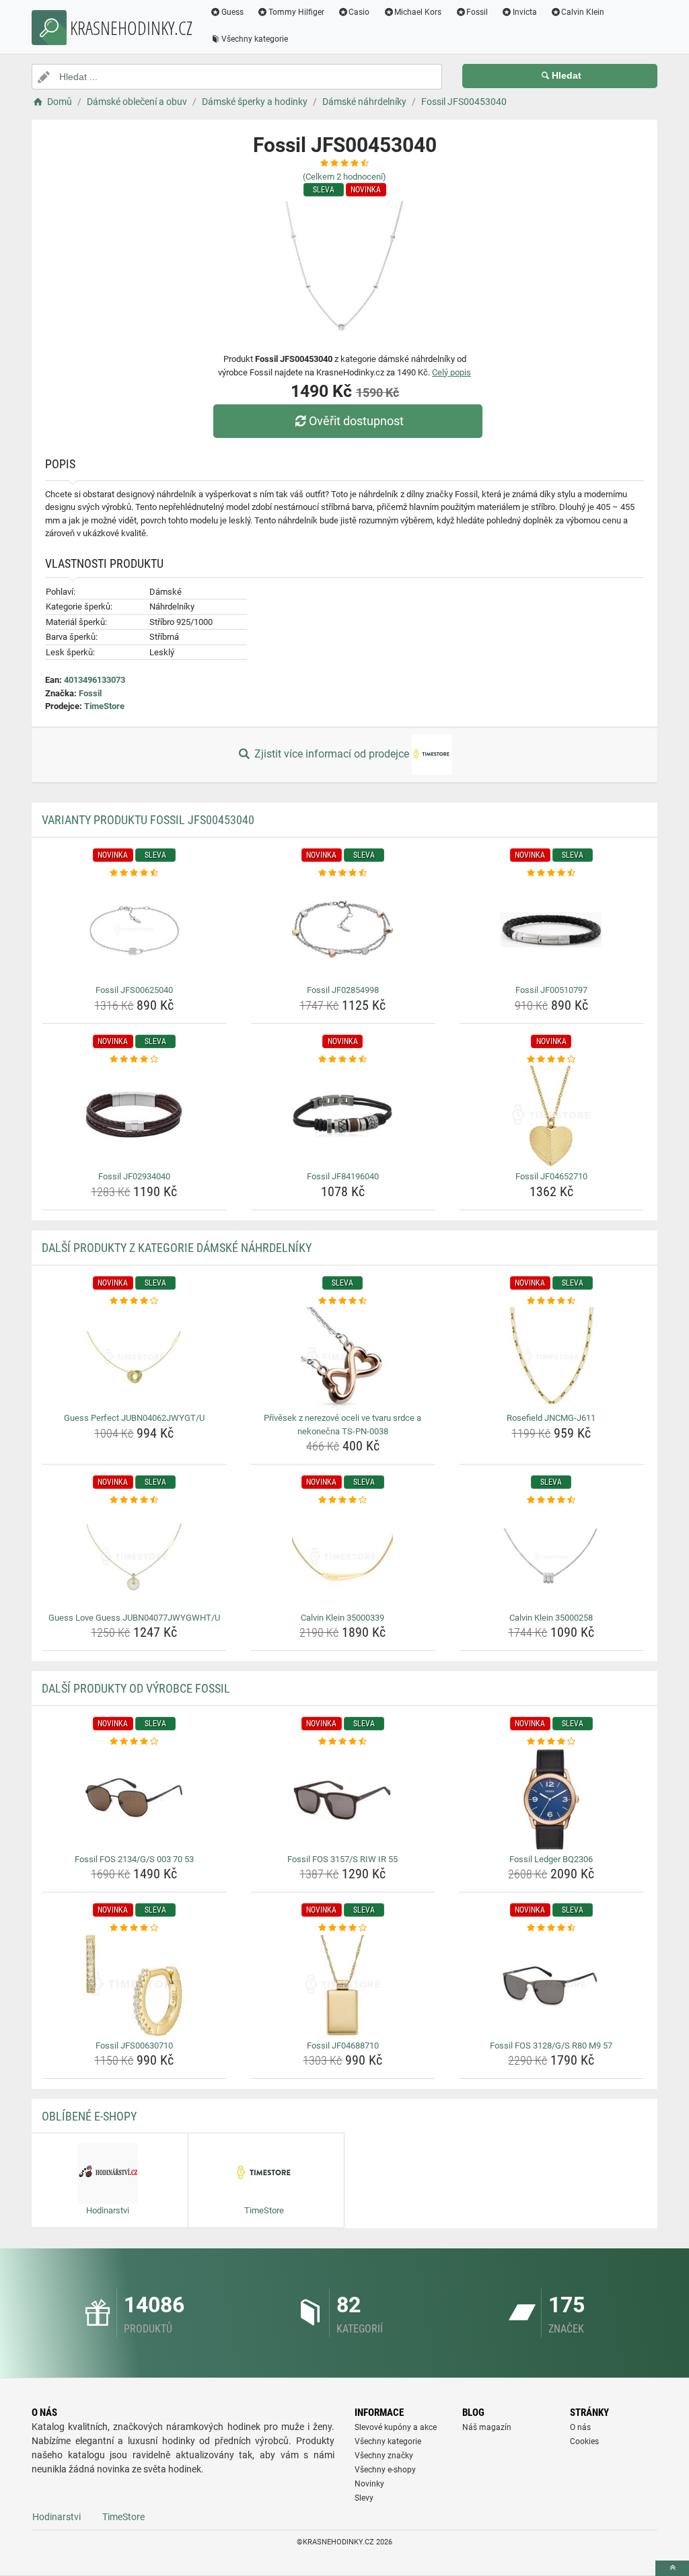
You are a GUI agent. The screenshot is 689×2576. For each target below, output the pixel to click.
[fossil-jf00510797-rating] (551, 873)
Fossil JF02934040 (134, 1176)
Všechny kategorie (255, 39)
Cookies (584, 2441)
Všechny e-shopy (385, 2470)
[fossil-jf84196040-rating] (343, 1060)
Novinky (369, 2484)
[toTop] (672, 2568)
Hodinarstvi (57, 2517)
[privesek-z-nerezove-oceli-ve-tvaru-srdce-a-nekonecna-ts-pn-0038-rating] (343, 1301)
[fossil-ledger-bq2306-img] (551, 1799)
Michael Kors (418, 12)
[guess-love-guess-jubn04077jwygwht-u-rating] (134, 1500)
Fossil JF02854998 (343, 990)
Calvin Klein (583, 12)
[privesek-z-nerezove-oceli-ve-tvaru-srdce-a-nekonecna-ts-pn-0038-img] (343, 1358)
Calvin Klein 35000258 (551, 1618)
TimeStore (104, 706)
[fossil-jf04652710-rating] (551, 1060)
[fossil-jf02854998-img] (343, 930)
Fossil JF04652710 (551, 1176)
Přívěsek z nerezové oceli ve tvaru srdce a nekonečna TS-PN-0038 (342, 1425)
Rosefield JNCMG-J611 (551, 1418)
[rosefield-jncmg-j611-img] (551, 1358)
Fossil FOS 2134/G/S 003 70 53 (134, 1859)
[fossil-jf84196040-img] (343, 1116)
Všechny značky (384, 2456)
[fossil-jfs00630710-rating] (134, 1928)
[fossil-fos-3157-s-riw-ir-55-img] (343, 1799)
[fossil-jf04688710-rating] (343, 1928)
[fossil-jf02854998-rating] (343, 873)
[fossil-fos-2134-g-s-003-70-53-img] (134, 1799)
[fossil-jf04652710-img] (551, 1116)
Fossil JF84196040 (343, 1176)
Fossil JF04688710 (343, 2046)
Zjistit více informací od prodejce (332, 754)
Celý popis (451, 372)
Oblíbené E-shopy (89, 2116)
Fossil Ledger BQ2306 (551, 1859)
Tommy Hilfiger (296, 12)
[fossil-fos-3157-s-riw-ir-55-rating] (343, 1742)
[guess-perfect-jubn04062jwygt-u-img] (134, 1358)
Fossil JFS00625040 (134, 990)
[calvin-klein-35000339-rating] (343, 1500)
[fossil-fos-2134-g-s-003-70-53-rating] (134, 1742)
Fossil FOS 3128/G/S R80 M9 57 (551, 2046)
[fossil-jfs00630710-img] (134, 1985)
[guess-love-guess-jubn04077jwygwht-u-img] (134, 1557)
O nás (580, 2427)
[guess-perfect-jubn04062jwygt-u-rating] (134, 1301)
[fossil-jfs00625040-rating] (134, 873)
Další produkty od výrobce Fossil (136, 1688)
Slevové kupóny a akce (396, 2427)
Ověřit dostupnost (356, 421)
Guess (232, 12)
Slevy (364, 2498)
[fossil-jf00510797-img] (551, 930)
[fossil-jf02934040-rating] (134, 1060)
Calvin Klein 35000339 (342, 1618)
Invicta (525, 12)
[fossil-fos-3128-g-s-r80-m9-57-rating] (551, 1928)
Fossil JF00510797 (551, 990)
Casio (359, 12)
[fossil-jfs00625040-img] (134, 930)
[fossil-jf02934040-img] (134, 1116)
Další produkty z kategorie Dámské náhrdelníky (177, 1248)
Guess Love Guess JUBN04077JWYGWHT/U (134, 1618)
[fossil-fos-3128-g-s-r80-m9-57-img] (551, 1985)
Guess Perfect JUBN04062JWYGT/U (134, 1418)
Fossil (477, 12)
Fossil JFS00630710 (134, 2046)
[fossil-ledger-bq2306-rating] (551, 1742)
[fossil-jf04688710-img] (343, 1985)
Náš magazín (487, 2427)
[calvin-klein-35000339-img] (343, 1557)
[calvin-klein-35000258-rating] (551, 1500)
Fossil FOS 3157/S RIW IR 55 (342, 1859)
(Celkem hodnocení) (344, 177)
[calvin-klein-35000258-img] (551, 1557)
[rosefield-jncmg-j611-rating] (551, 1301)
